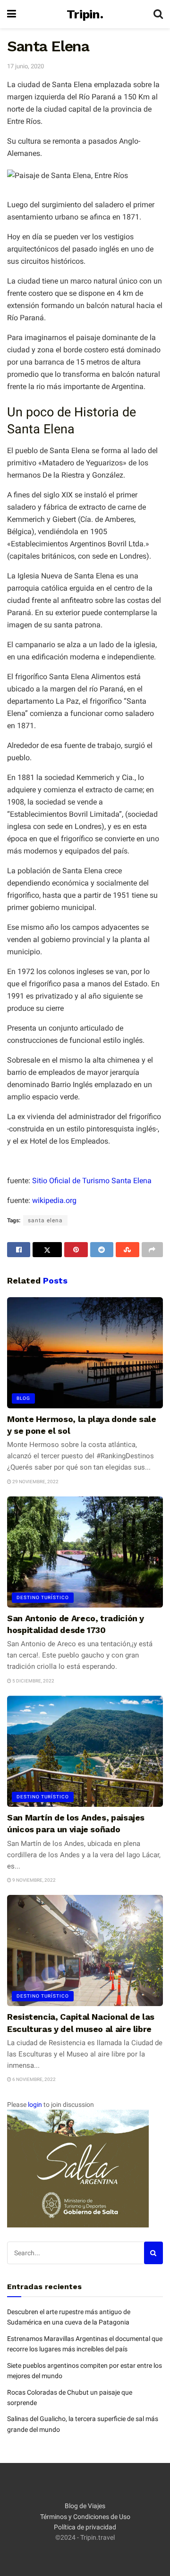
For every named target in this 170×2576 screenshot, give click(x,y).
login (35, 2105)
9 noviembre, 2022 (34, 1880)
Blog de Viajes (85, 2506)
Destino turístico (43, 1597)
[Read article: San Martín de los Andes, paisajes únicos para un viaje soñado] (85, 1751)
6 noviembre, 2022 (34, 2079)
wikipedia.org (54, 1200)
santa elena (45, 1220)
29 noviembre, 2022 (35, 1482)
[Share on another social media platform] (152, 1250)
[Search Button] (158, 14)
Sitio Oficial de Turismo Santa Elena (92, 1181)
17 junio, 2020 (25, 66)
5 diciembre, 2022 (33, 1681)
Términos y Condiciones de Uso (85, 2517)
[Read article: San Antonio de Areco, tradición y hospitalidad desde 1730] (85, 1552)
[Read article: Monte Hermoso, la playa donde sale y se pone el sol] (85, 1353)
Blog (23, 1398)
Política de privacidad (85, 2527)
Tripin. (85, 14)
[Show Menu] (12, 14)
